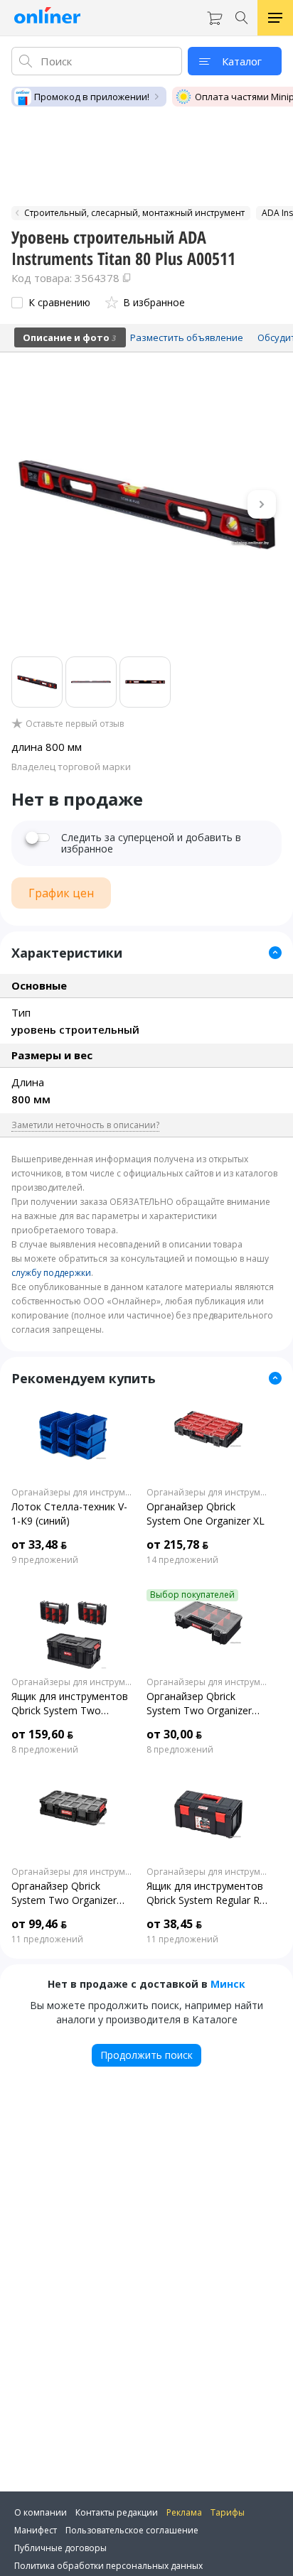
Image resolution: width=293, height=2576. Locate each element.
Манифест (36, 2530)
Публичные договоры (60, 2548)
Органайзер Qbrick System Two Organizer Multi (199, 1704)
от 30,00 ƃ (174, 1734)
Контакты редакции (117, 2512)
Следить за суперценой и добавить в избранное (151, 843)
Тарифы (228, 2512)
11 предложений (47, 1939)
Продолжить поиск (146, 2055)
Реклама (184, 2512)
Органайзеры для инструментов (73, 1493)
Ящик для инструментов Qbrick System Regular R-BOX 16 (205, 1893)
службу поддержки (51, 1273)
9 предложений (45, 1560)
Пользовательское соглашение (132, 2530)
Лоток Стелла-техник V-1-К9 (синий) (69, 1514)
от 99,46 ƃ (39, 1924)
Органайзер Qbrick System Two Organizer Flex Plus (64, 1893)
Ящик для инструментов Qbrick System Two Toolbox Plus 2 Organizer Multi (70, 1704)
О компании (41, 2512)
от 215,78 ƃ (177, 1544)
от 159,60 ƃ (42, 1734)
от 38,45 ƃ (174, 1924)
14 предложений (182, 1560)
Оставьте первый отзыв (75, 724)
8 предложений (45, 1750)
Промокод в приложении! (92, 97)
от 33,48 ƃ (39, 1544)
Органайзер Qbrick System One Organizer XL (206, 1514)
